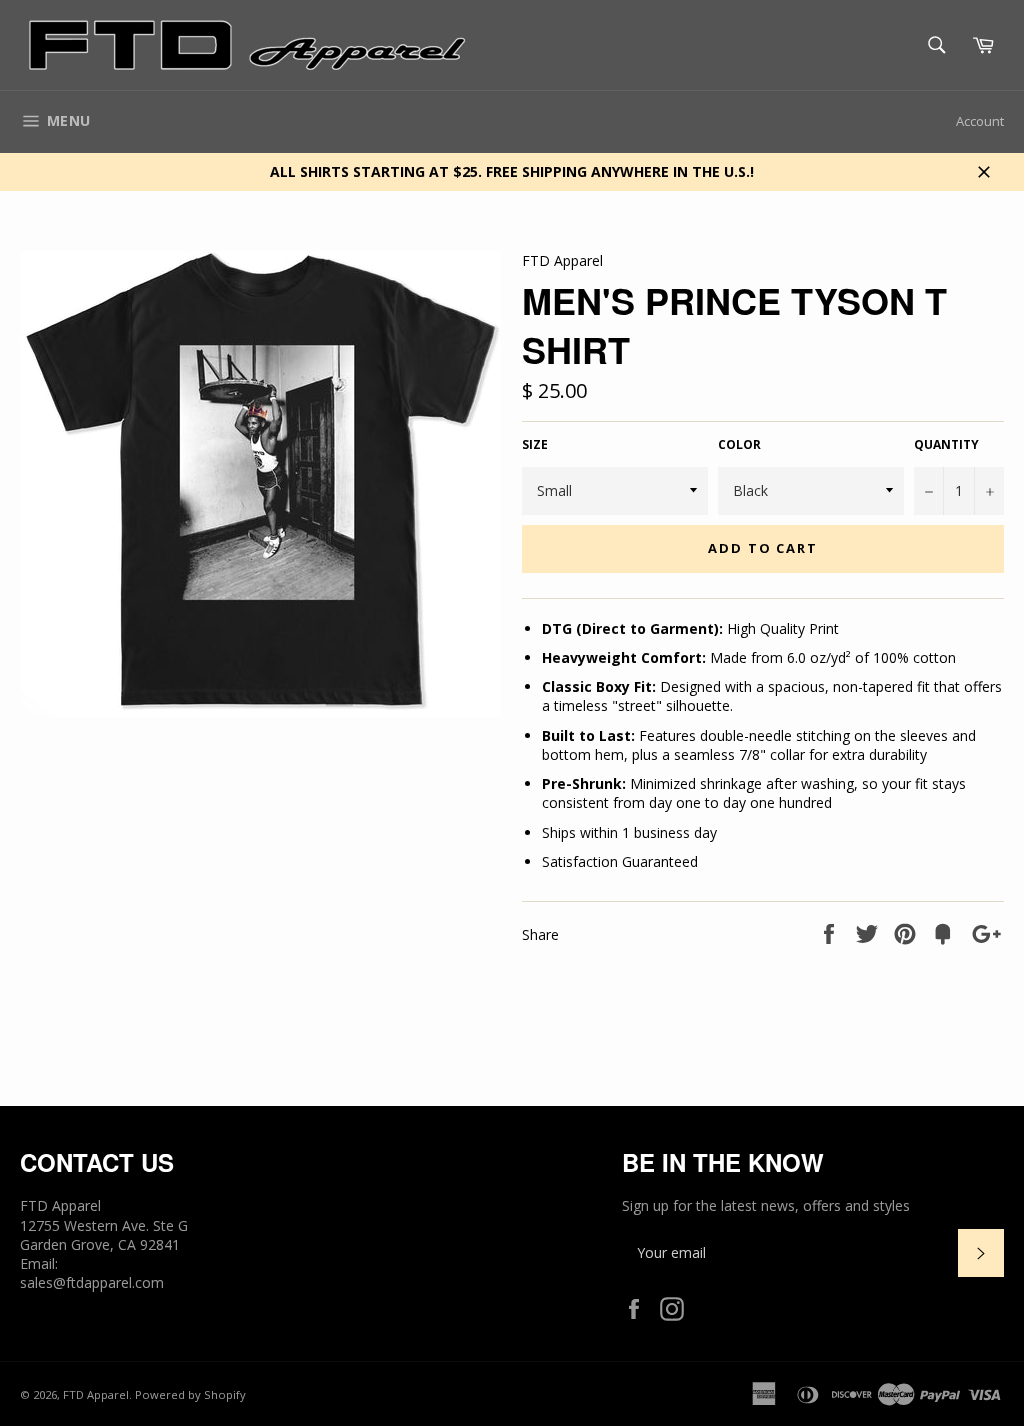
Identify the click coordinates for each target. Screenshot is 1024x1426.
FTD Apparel (96, 1394)
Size (535, 445)
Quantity (946, 445)
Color (739, 445)
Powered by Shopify (190, 1394)
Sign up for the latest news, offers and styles (766, 1205)
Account (980, 121)
